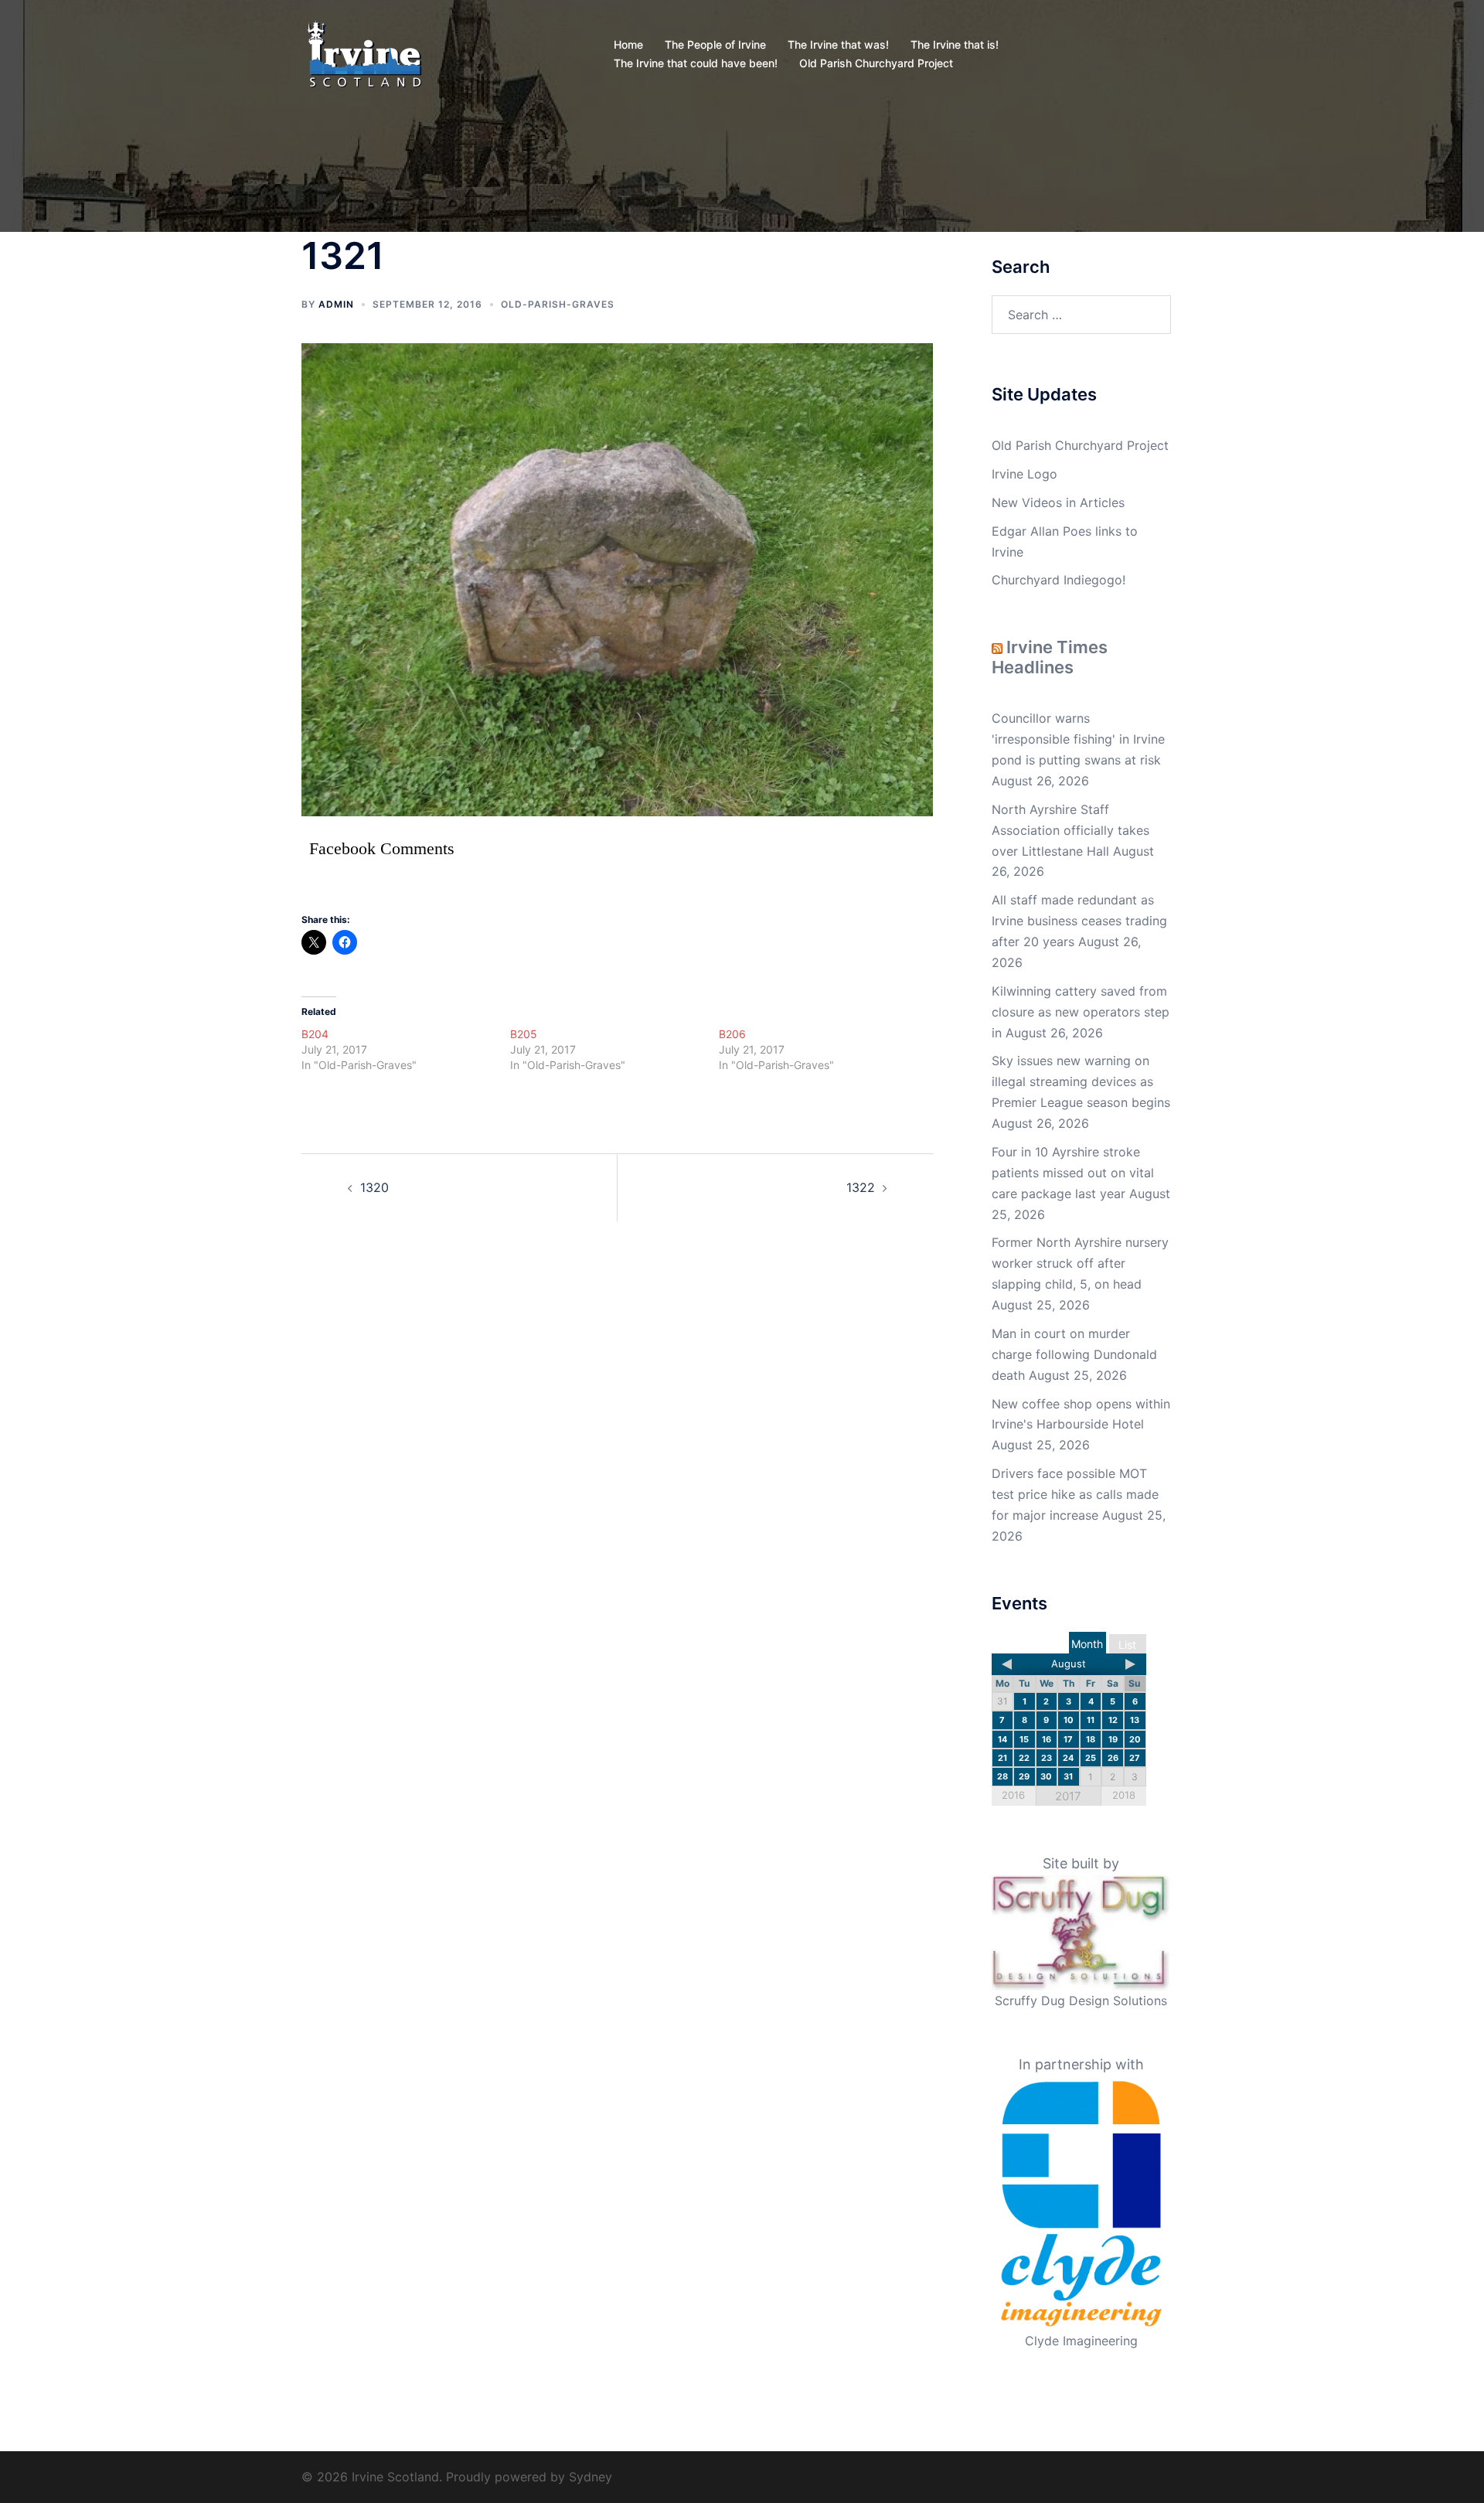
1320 (374, 1187)
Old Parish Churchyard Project (876, 63)
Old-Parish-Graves (558, 304)
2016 (1013, 1795)
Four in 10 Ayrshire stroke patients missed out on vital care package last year (1073, 1173)
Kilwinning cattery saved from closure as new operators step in (1081, 1012)
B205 (524, 1034)
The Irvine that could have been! (696, 63)
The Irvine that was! (838, 44)
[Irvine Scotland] (364, 53)
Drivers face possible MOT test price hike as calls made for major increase (1075, 1494)
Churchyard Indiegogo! (1059, 580)
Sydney (591, 2477)
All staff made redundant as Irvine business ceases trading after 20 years (1079, 921)
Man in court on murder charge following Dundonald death (1074, 1354)
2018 (1124, 1795)
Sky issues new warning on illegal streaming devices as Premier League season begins (1081, 1081)
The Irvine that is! (955, 44)
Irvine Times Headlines (1050, 657)
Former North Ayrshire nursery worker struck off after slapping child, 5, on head (1080, 1263)
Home (628, 44)
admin (336, 304)
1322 (861, 1187)
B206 (732, 1034)
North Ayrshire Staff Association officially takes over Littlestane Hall (1070, 830)
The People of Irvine (715, 44)
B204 (315, 1034)
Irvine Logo (1025, 474)
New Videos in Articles (1058, 502)
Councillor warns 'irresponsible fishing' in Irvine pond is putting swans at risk (1078, 739)
